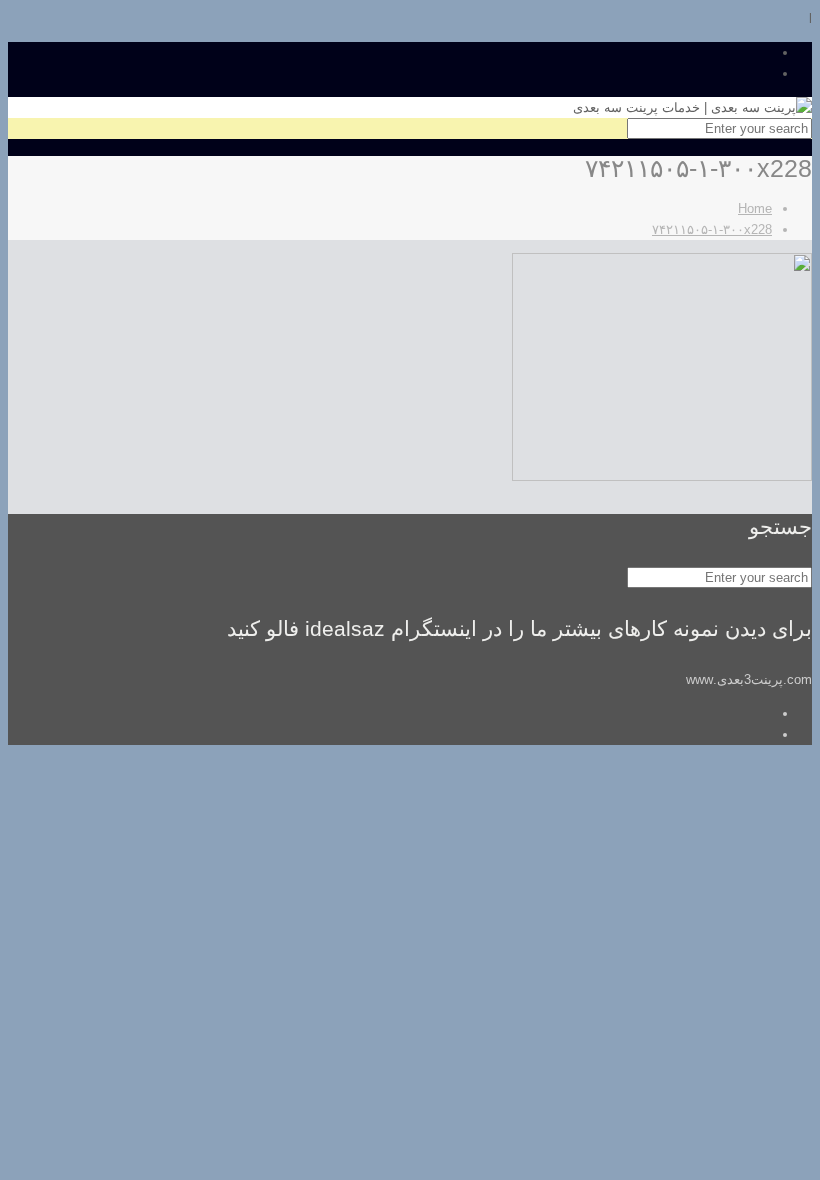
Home (755, 208)
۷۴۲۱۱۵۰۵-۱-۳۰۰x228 (712, 229)
